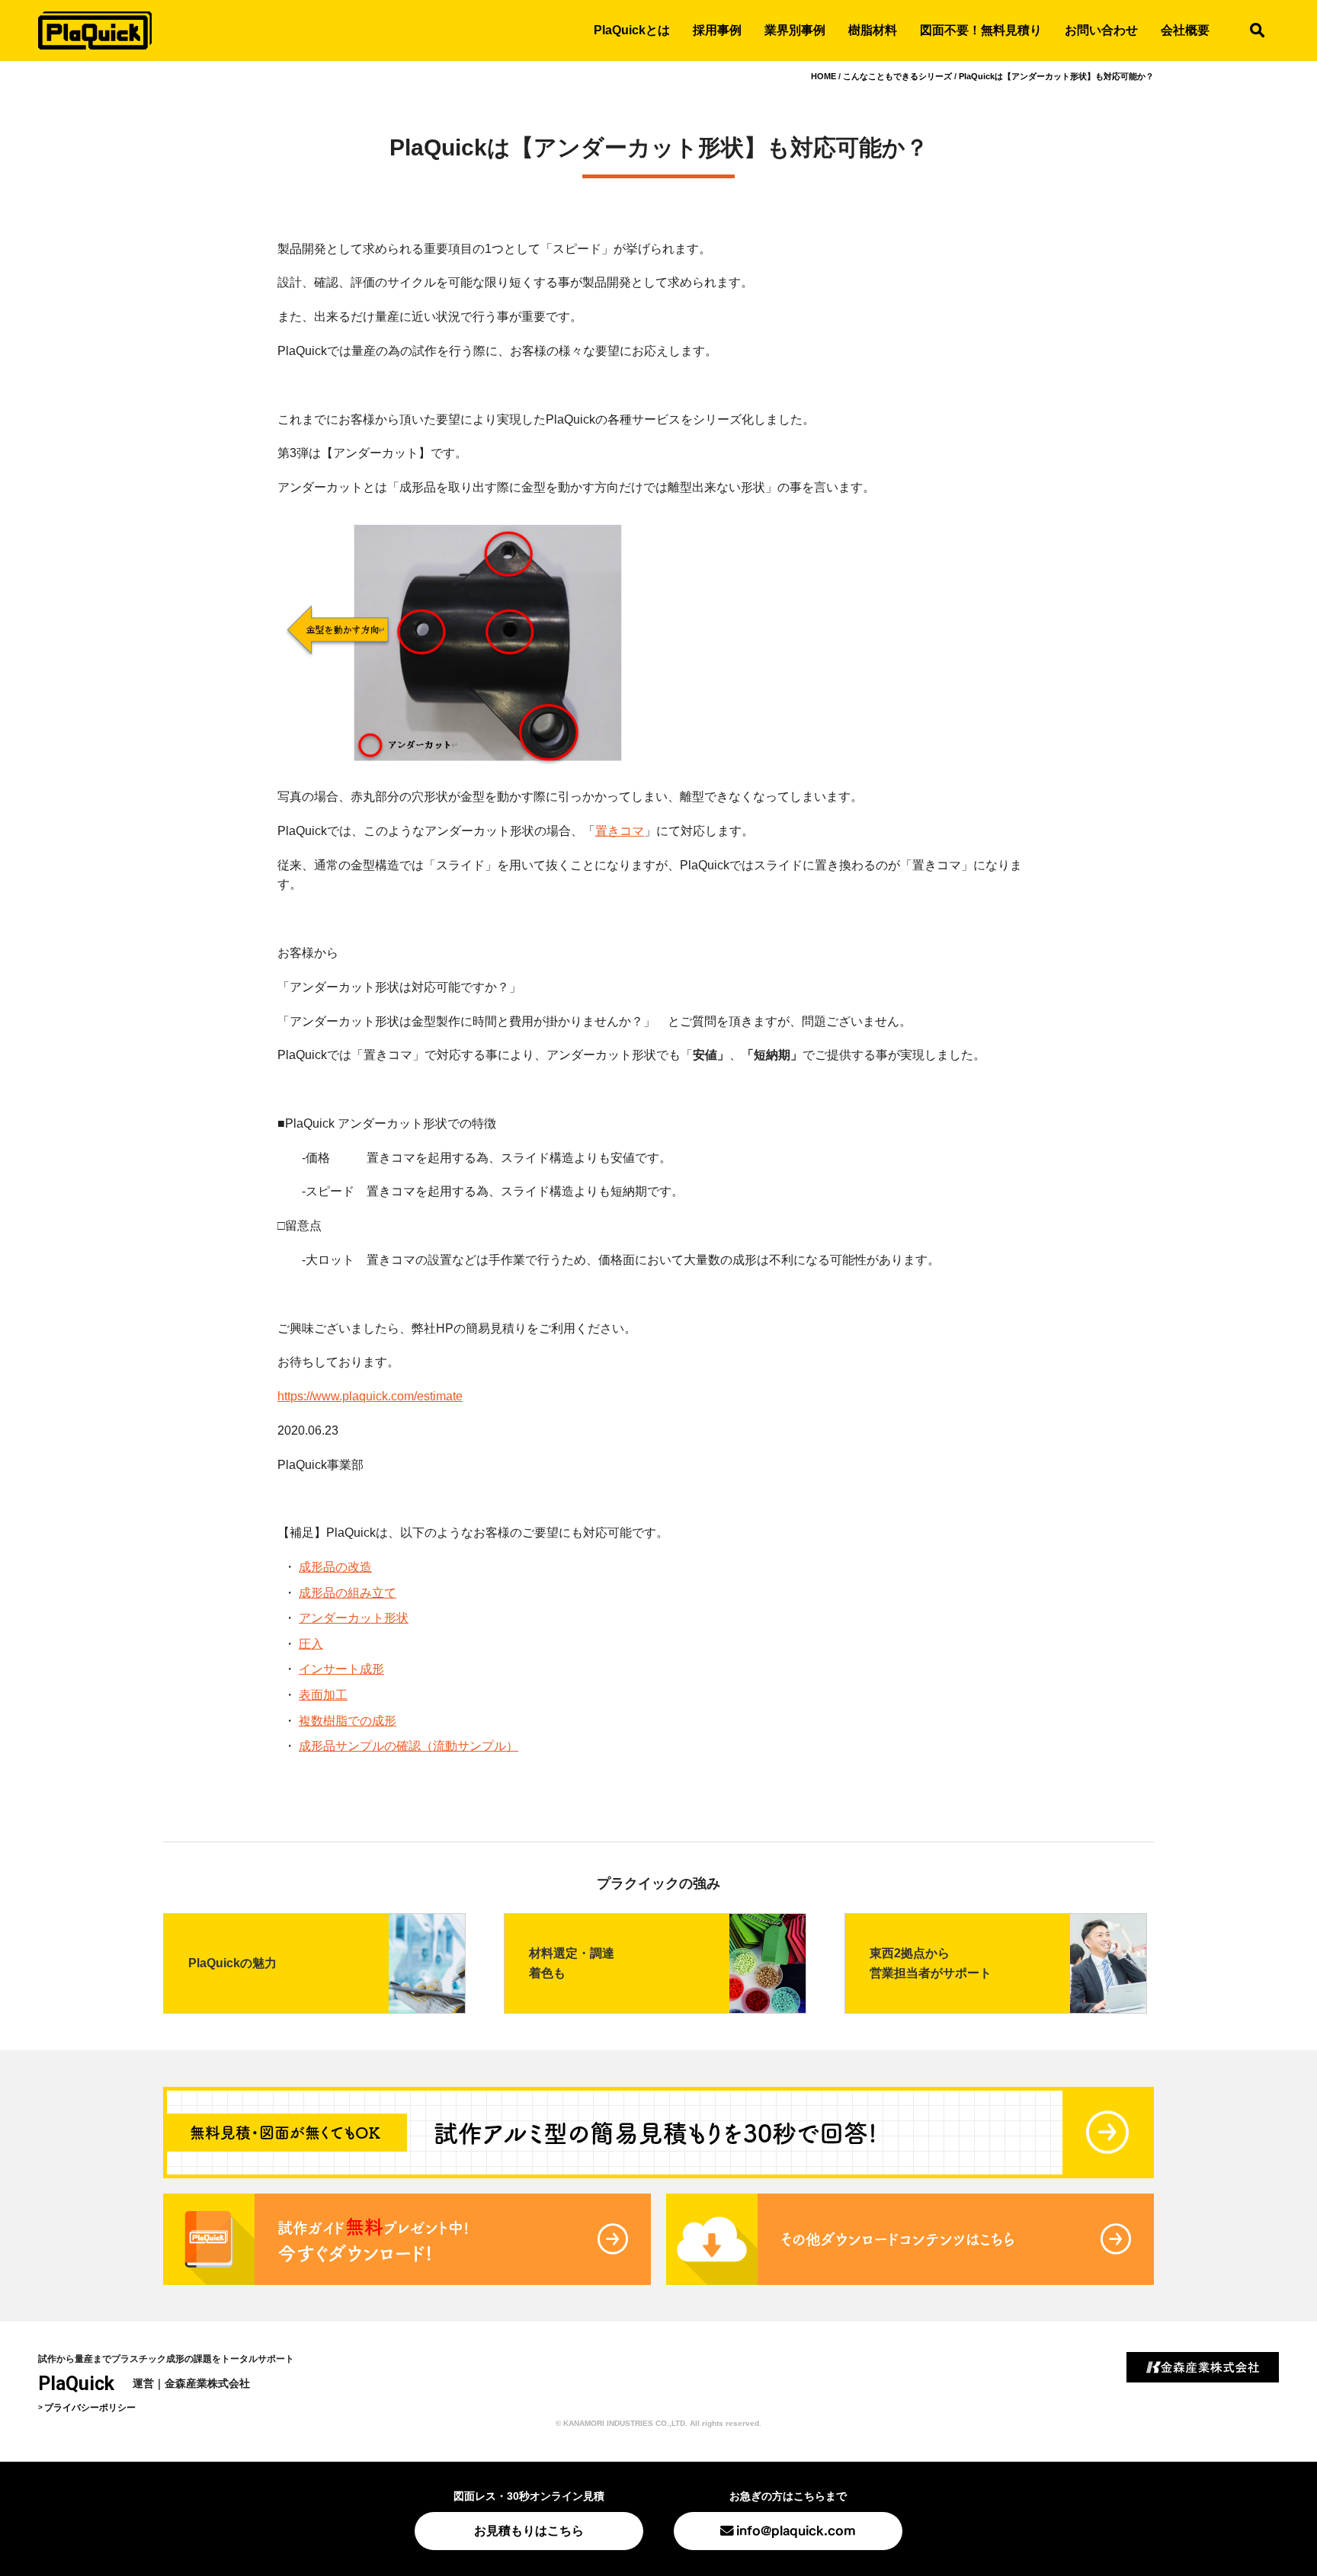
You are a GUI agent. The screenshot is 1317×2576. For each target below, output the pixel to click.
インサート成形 (341, 1669)
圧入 (311, 1644)
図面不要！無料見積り (981, 30)
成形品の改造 (335, 1567)
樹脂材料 (873, 30)
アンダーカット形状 (354, 1618)
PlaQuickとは (632, 30)
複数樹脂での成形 (348, 1721)
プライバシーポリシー (90, 2408)
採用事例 (717, 30)
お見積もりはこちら (529, 2531)
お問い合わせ (1101, 30)
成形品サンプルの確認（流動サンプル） (409, 1746)
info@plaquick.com (796, 2529)
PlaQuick (76, 2384)
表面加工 (323, 1695)
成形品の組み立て (348, 1593)
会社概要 (1185, 30)
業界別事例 (795, 30)
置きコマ (620, 831)
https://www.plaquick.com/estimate (370, 1396)
